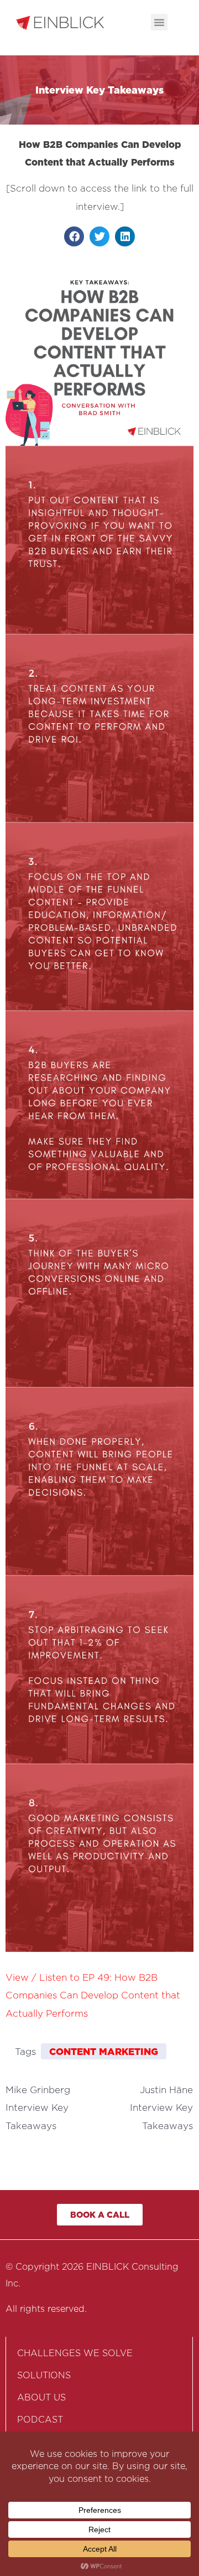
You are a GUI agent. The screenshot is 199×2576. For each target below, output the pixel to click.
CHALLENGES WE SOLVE (75, 2353)
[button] (159, 22)
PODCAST (40, 2420)
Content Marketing (104, 2051)
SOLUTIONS (44, 2375)
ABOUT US (41, 2397)
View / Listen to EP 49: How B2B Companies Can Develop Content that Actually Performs (93, 1995)
